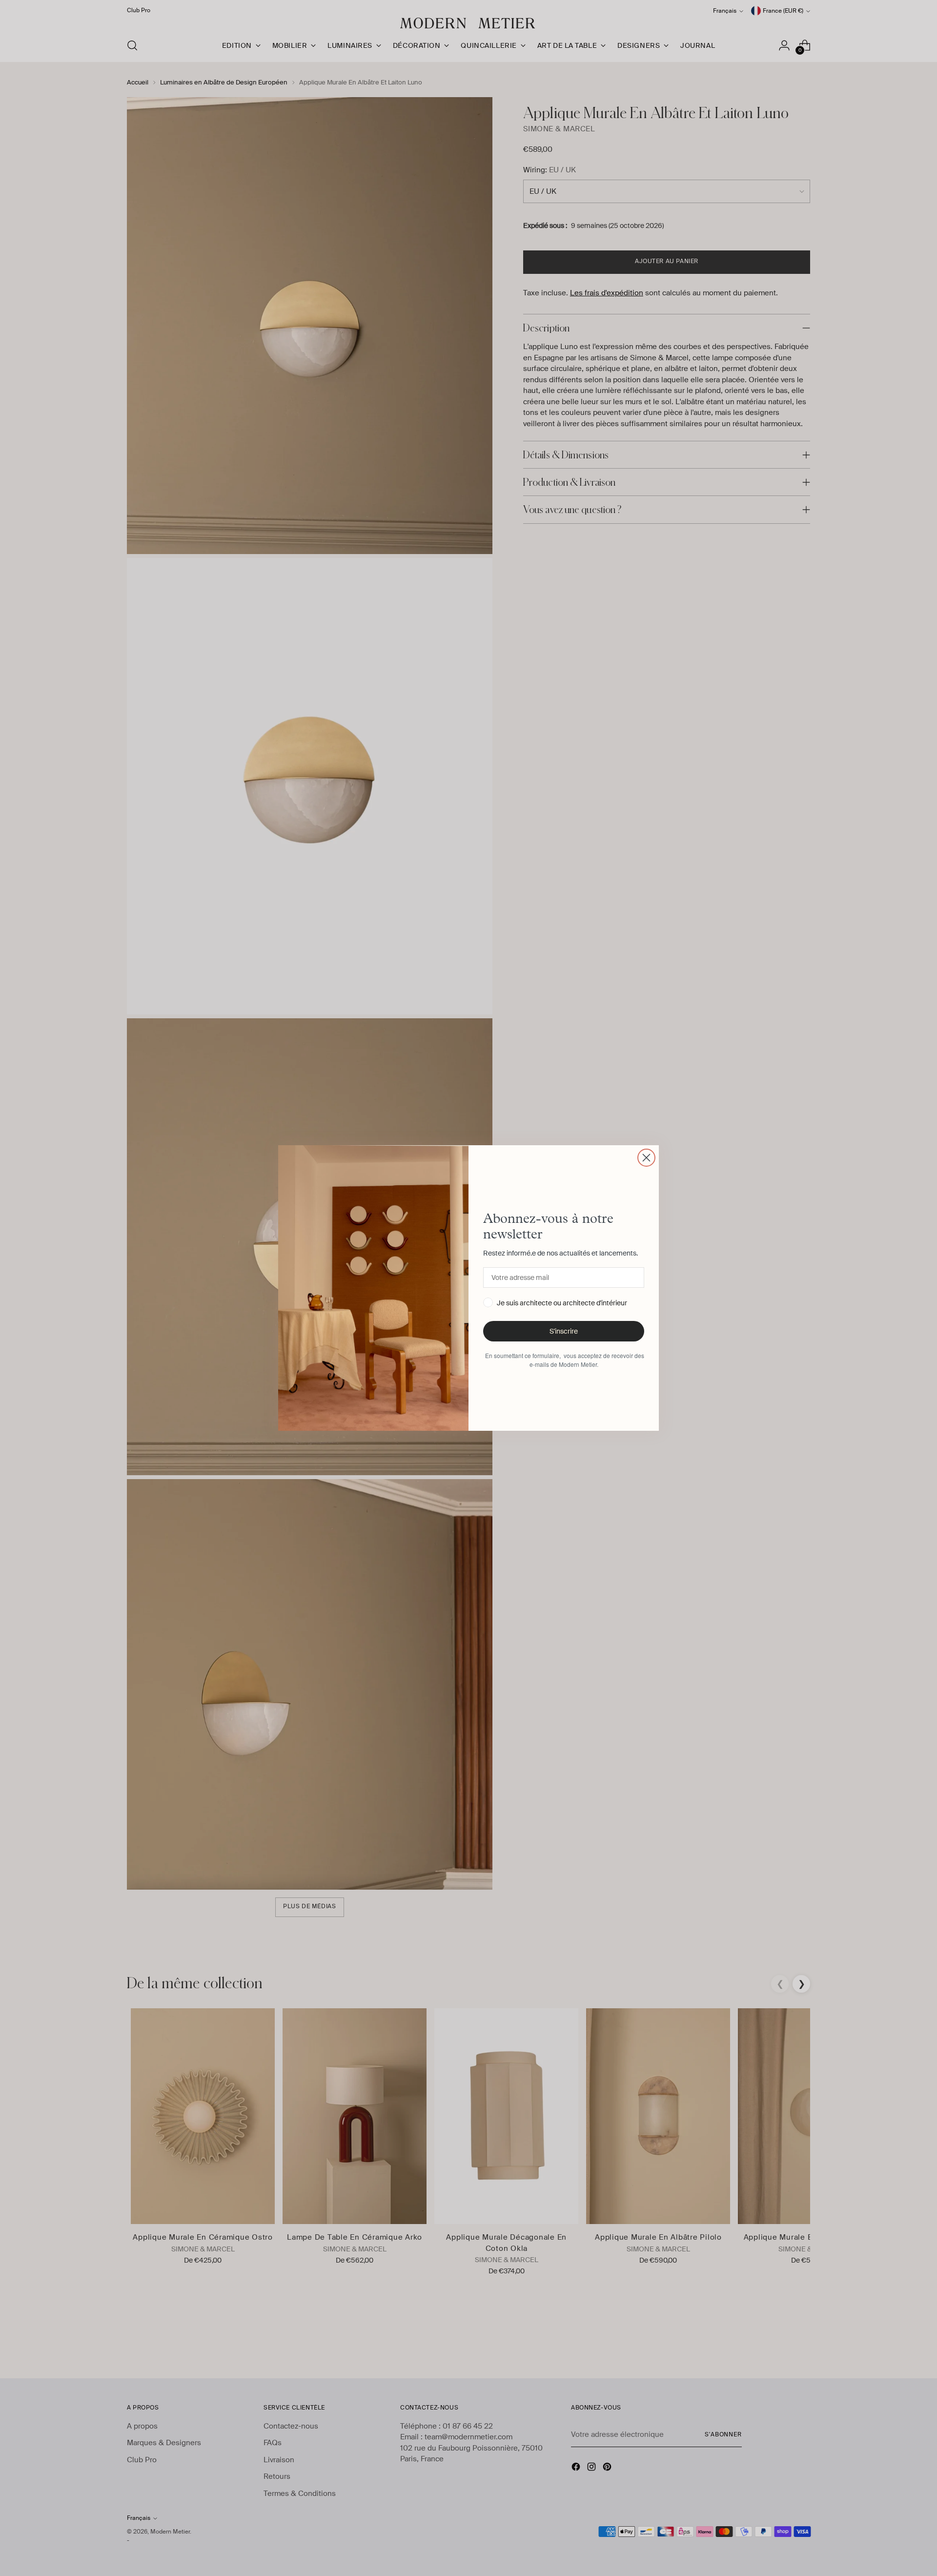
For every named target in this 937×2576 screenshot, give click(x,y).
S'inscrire (564, 1331)
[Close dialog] (646, 1158)
